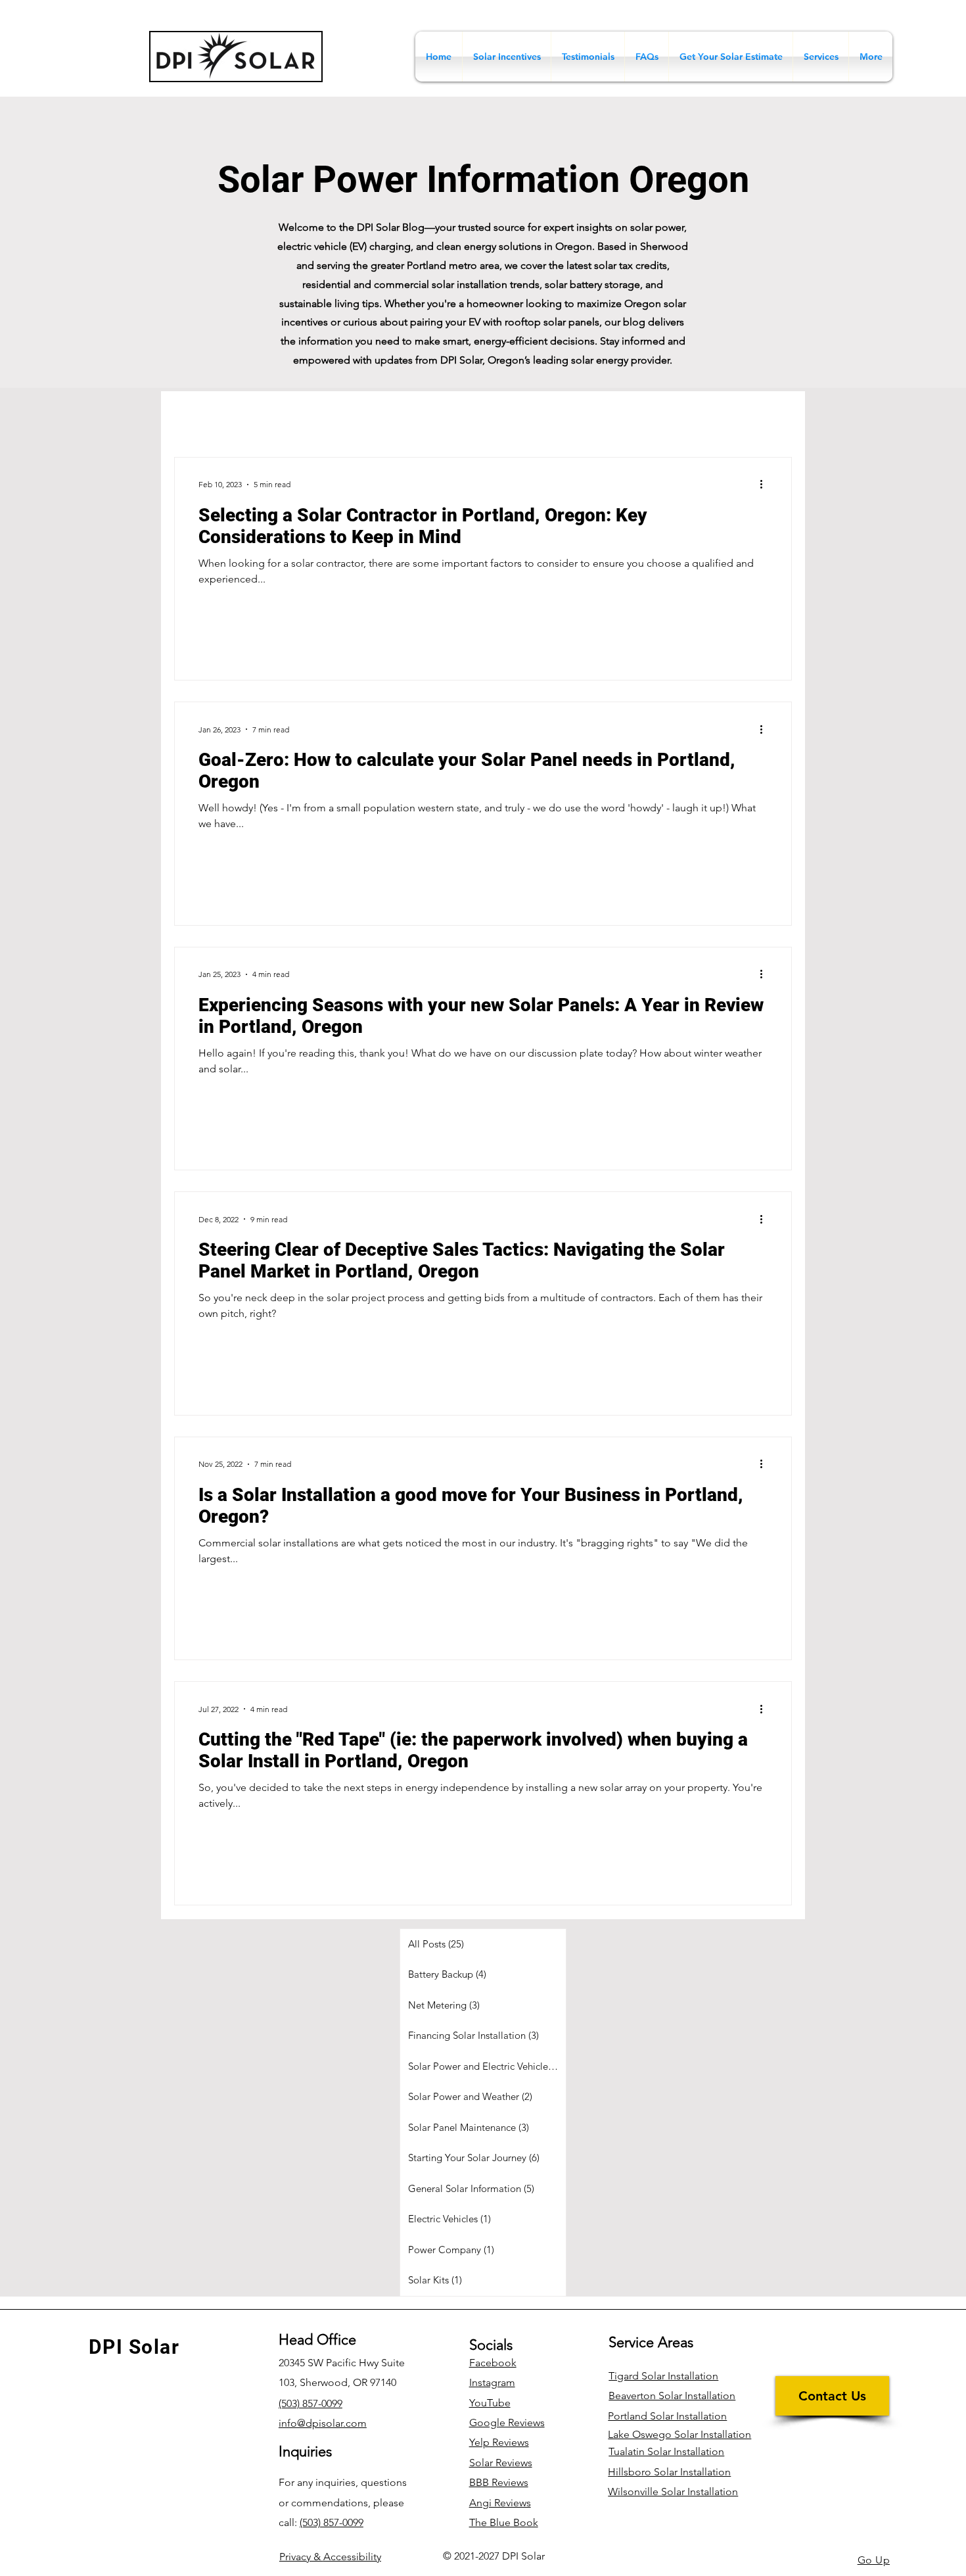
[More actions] (766, 485)
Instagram (492, 2382)
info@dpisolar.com (323, 2423)
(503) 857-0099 (332, 2522)
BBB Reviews (499, 2482)
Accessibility (330, 2557)
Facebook (493, 2363)
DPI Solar (134, 2347)
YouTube (490, 2403)
